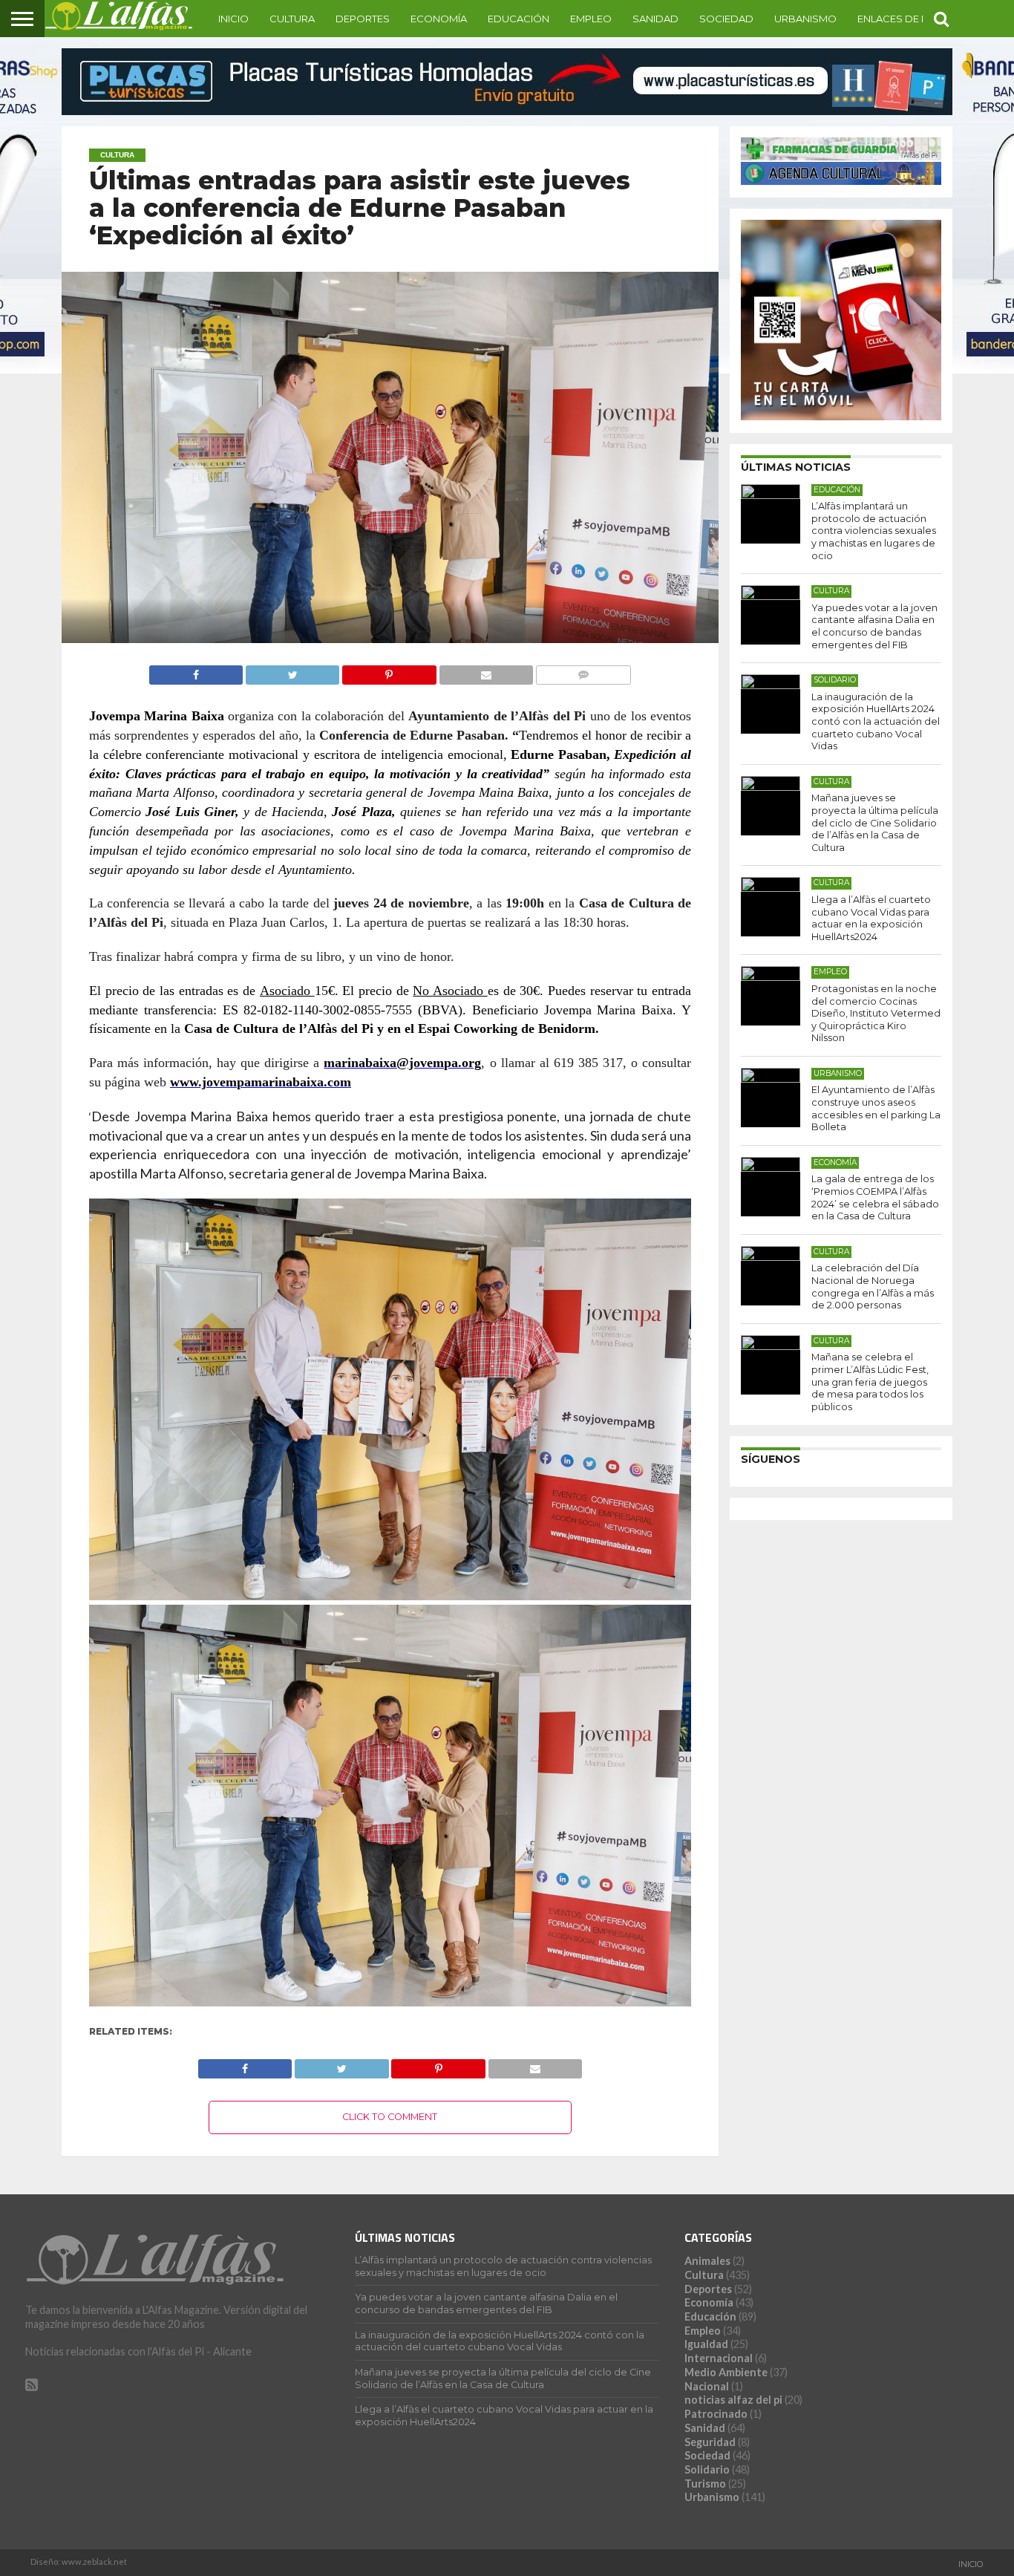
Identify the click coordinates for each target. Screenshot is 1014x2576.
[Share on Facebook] (196, 671)
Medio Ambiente (726, 2372)
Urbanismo (805, 19)
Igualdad (706, 2344)
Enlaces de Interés (909, 19)
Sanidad (655, 19)
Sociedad (726, 19)
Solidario (707, 2469)
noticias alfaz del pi (733, 2400)
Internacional (719, 2358)
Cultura (292, 19)
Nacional (707, 2386)
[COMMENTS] (583, 671)
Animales (707, 2261)
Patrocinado (716, 2414)
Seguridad (710, 2442)
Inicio (233, 19)
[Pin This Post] (389, 671)
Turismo (705, 2484)
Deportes (363, 19)
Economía (439, 19)
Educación (519, 19)
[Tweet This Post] (292, 671)
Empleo (591, 19)
